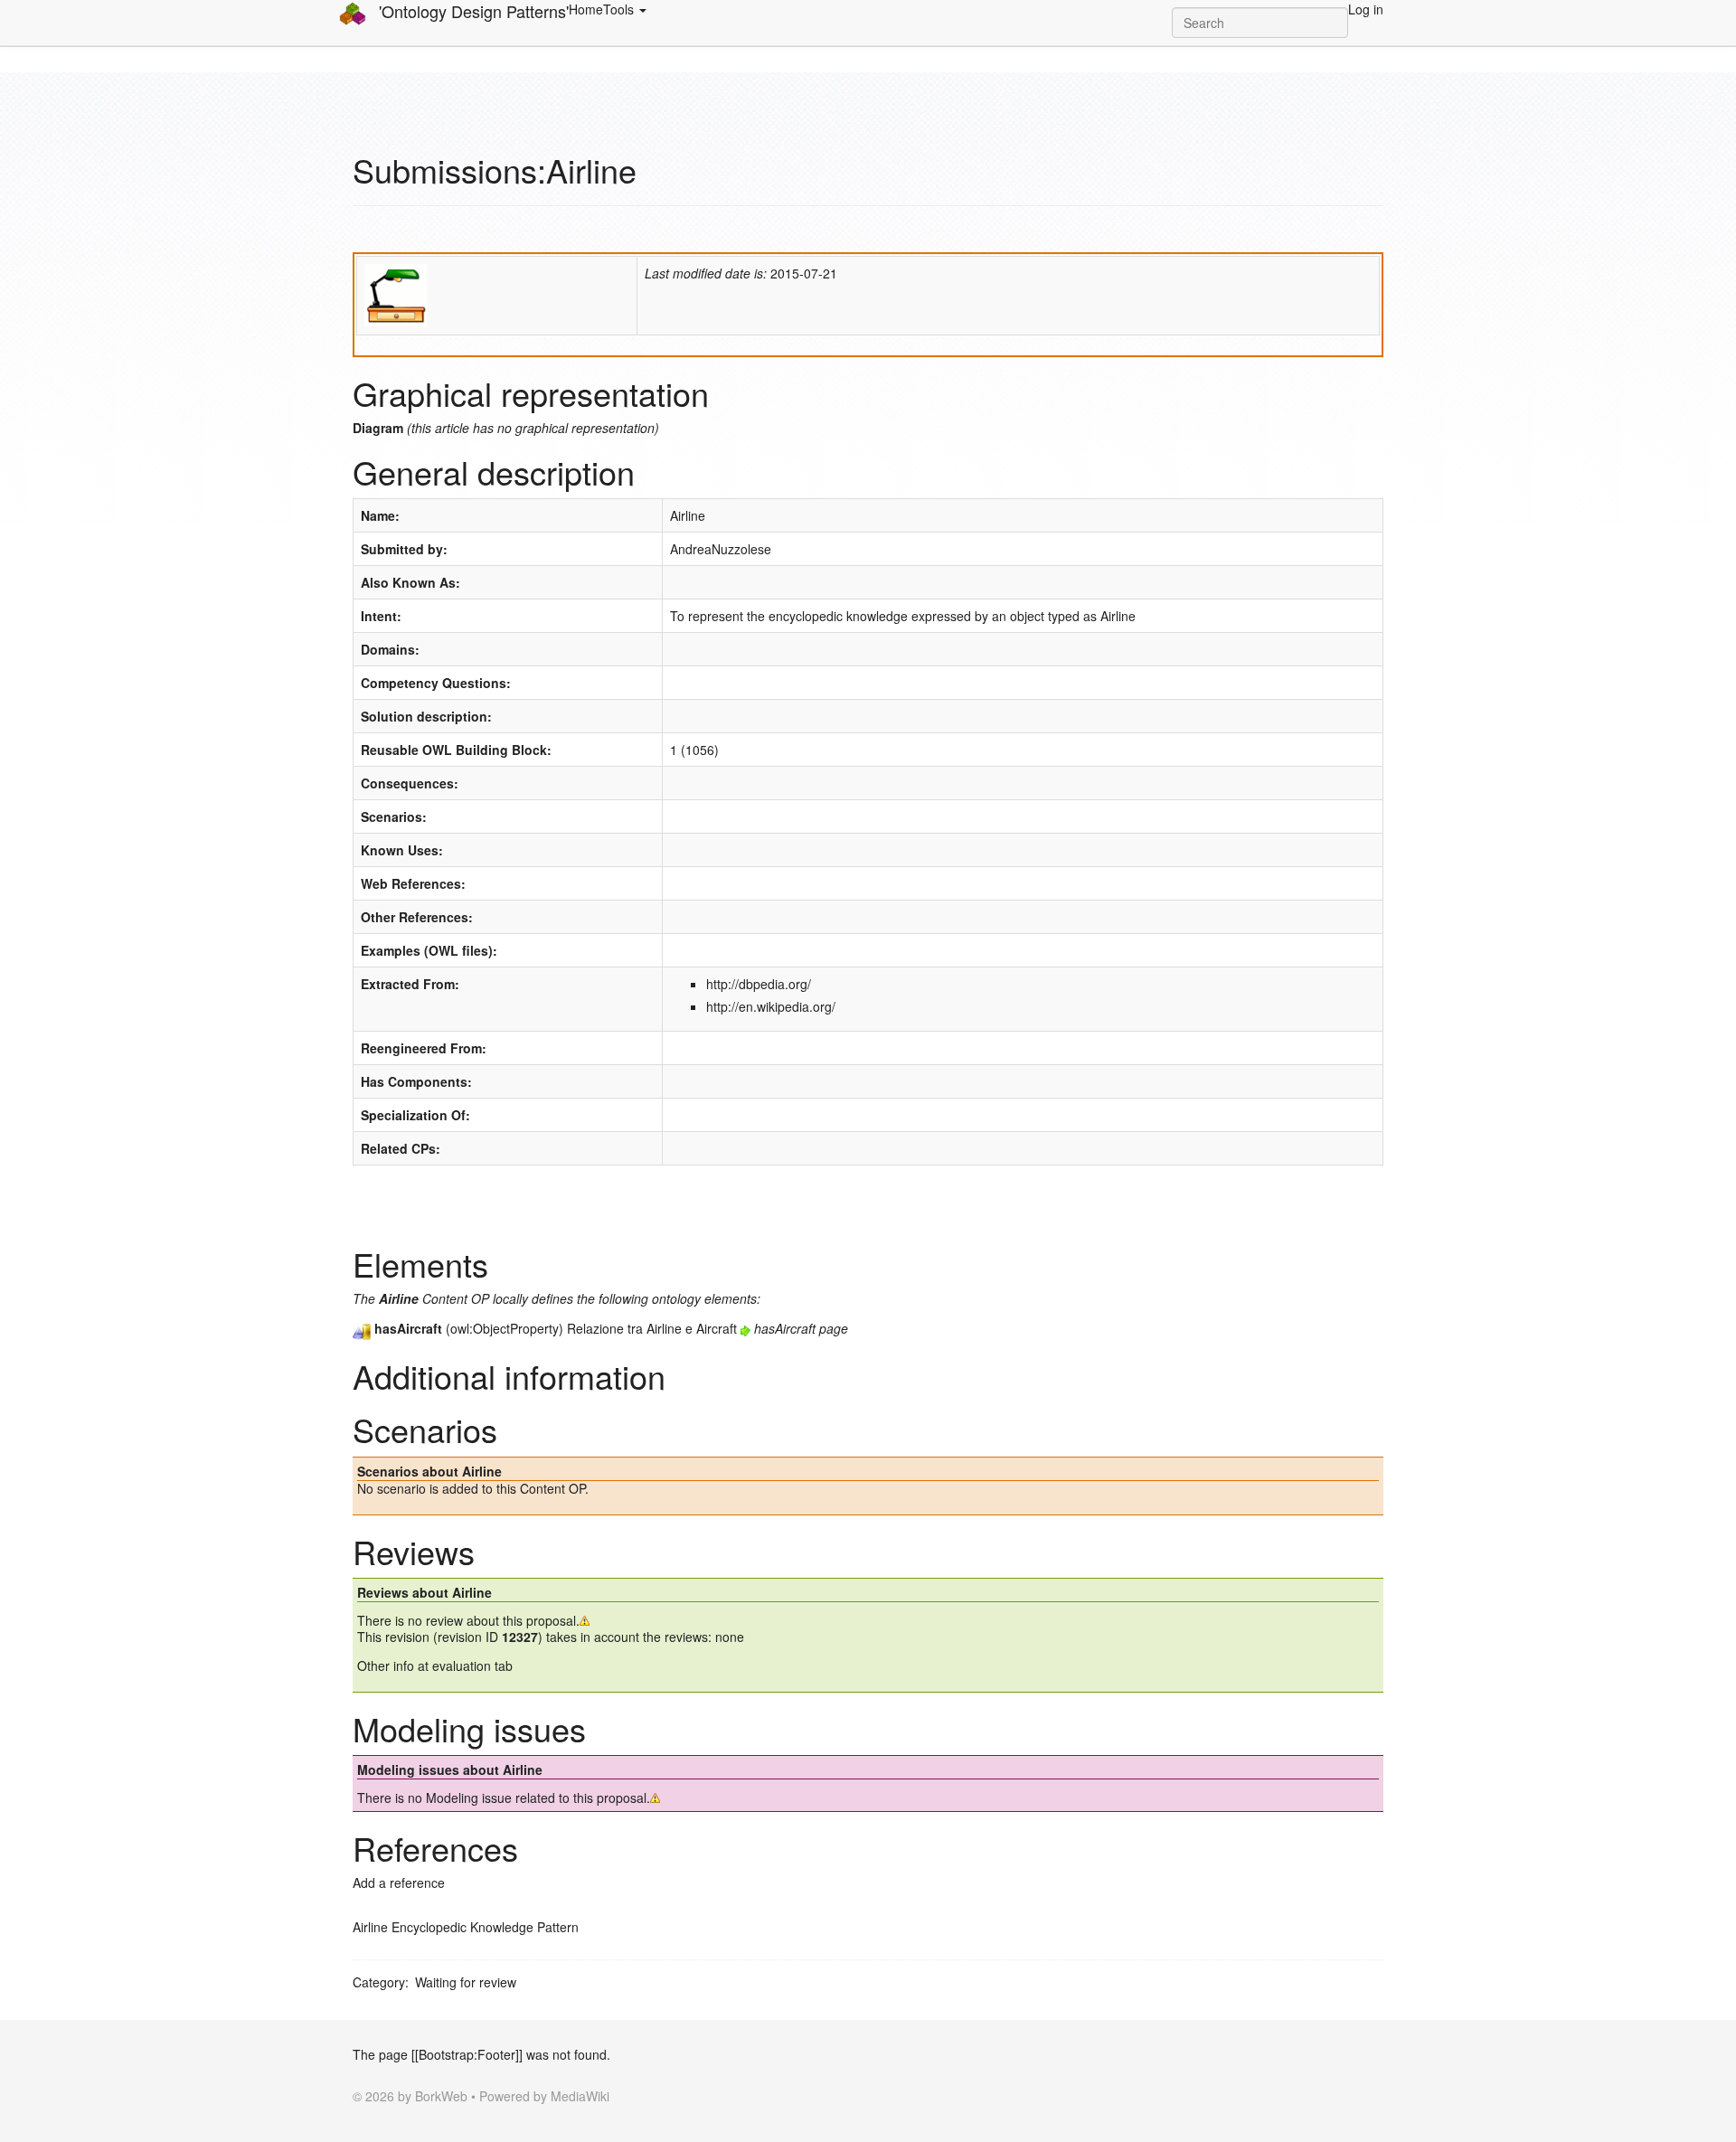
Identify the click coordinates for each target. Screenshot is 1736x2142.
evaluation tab (472, 1665)
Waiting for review (466, 1982)
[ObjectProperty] (362, 1328)
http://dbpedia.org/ (759, 984)
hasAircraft (785, 1328)
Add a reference (399, 1883)
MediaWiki (580, 2096)
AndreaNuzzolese (721, 549)
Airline (688, 515)
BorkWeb (441, 2096)
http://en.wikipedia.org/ (771, 1006)
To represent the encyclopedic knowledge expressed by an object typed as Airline (903, 616)
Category (379, 1982)
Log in (1366, 9)
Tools (620, 9)
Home (586, 9)
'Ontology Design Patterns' (472, 11)
